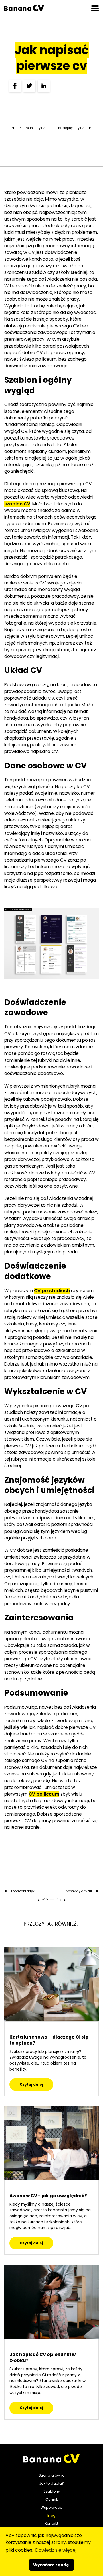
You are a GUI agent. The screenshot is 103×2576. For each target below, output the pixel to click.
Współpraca (51, 2507)
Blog (51, 2515)
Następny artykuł (71, 128)
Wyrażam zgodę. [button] (52, 2565)
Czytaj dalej (31, 2084)
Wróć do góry (51, 1900)
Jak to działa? (51, 2483)
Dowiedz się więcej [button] (56, 2550)
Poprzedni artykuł (32, 128)
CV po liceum (44, 1794)
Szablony (52, 2491)
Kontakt (51, 2523)
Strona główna (52, 2475)
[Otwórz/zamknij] (95, 8)
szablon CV (17, 504)
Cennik (52, 2499)
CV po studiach (52, 1291)
